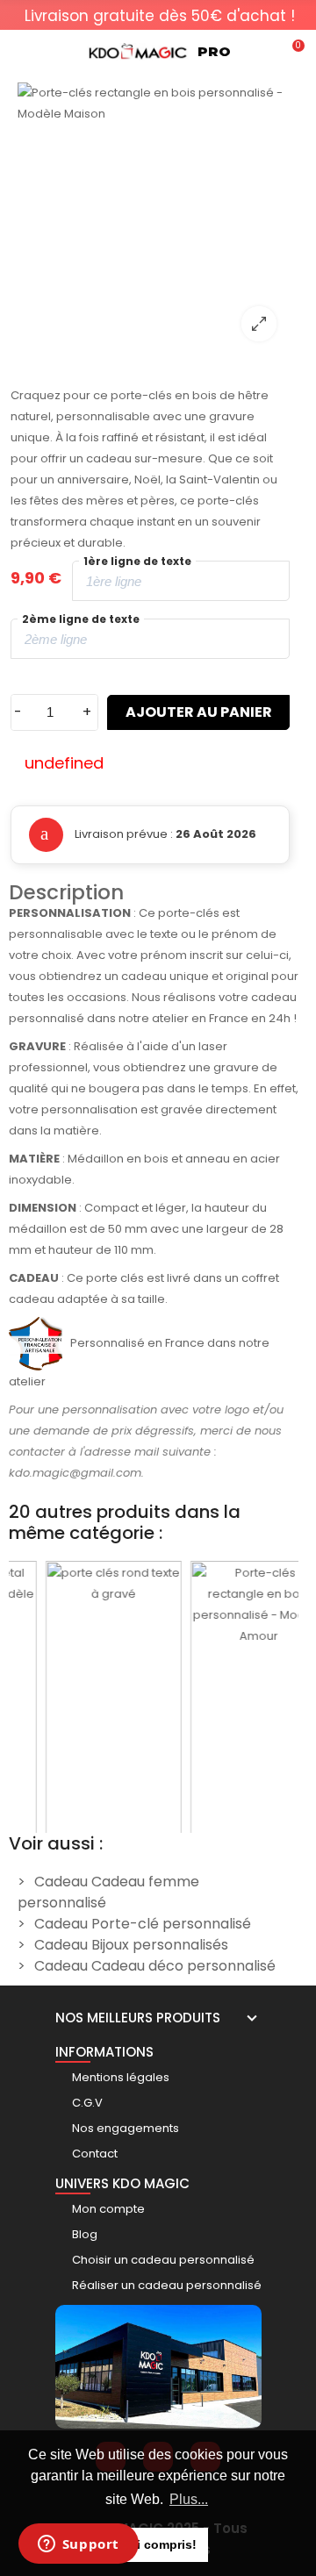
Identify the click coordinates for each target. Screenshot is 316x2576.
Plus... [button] (189, 2499)
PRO (214, 51)
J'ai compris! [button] (158, 2544)
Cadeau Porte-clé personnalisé (143, 1924)
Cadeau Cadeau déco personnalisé (155, 1966)
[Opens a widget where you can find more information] (78, 2545)
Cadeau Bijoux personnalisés (131, 1945)
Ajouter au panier (199, 712)
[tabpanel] (160, 16)
